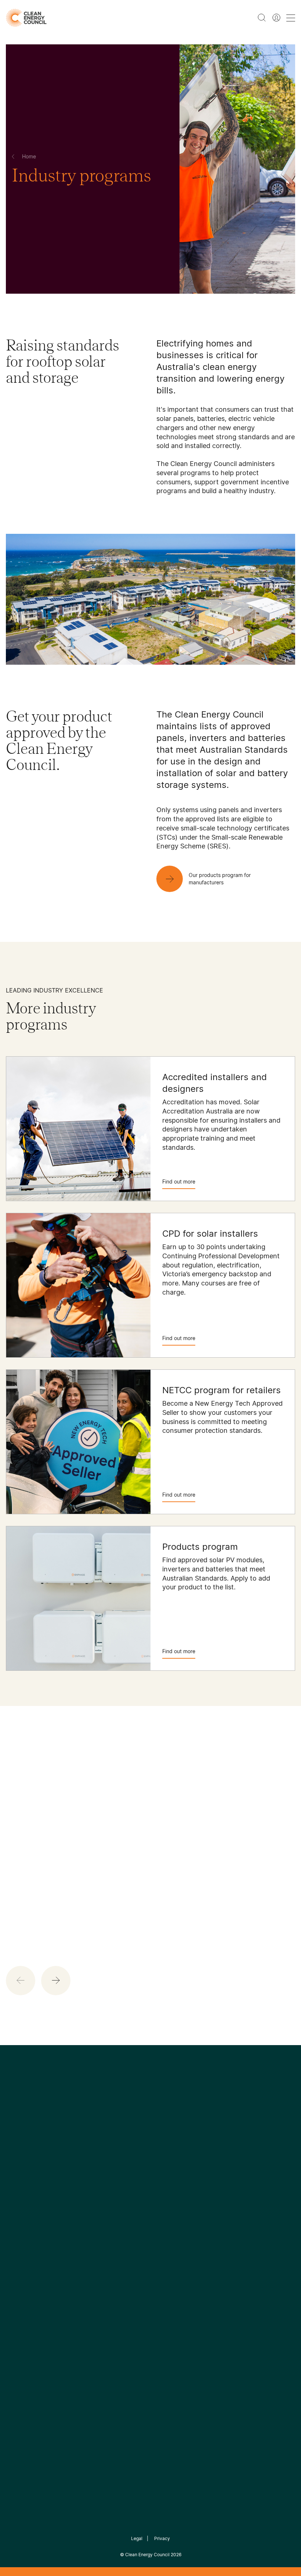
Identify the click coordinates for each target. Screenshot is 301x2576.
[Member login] (276, 18)
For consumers (123, 2272)
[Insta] (128, 2172)
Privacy (162, 2538)
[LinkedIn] (141, 2172)
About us (18, 2264)
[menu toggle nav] (291, 18)
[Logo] (150, 2134)
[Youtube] (166, 2172)
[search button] (262, 18)
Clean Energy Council (147, 2555)
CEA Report (70, 2228)
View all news (22, 1903)
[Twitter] (153, 2172)
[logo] (26, 18)
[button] (56, 1981)
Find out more (179, 1181)
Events (112, 2254)
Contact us (21, 2246)
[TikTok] (182, 2172)
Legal (137, 2538)
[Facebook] (117, 2172)
